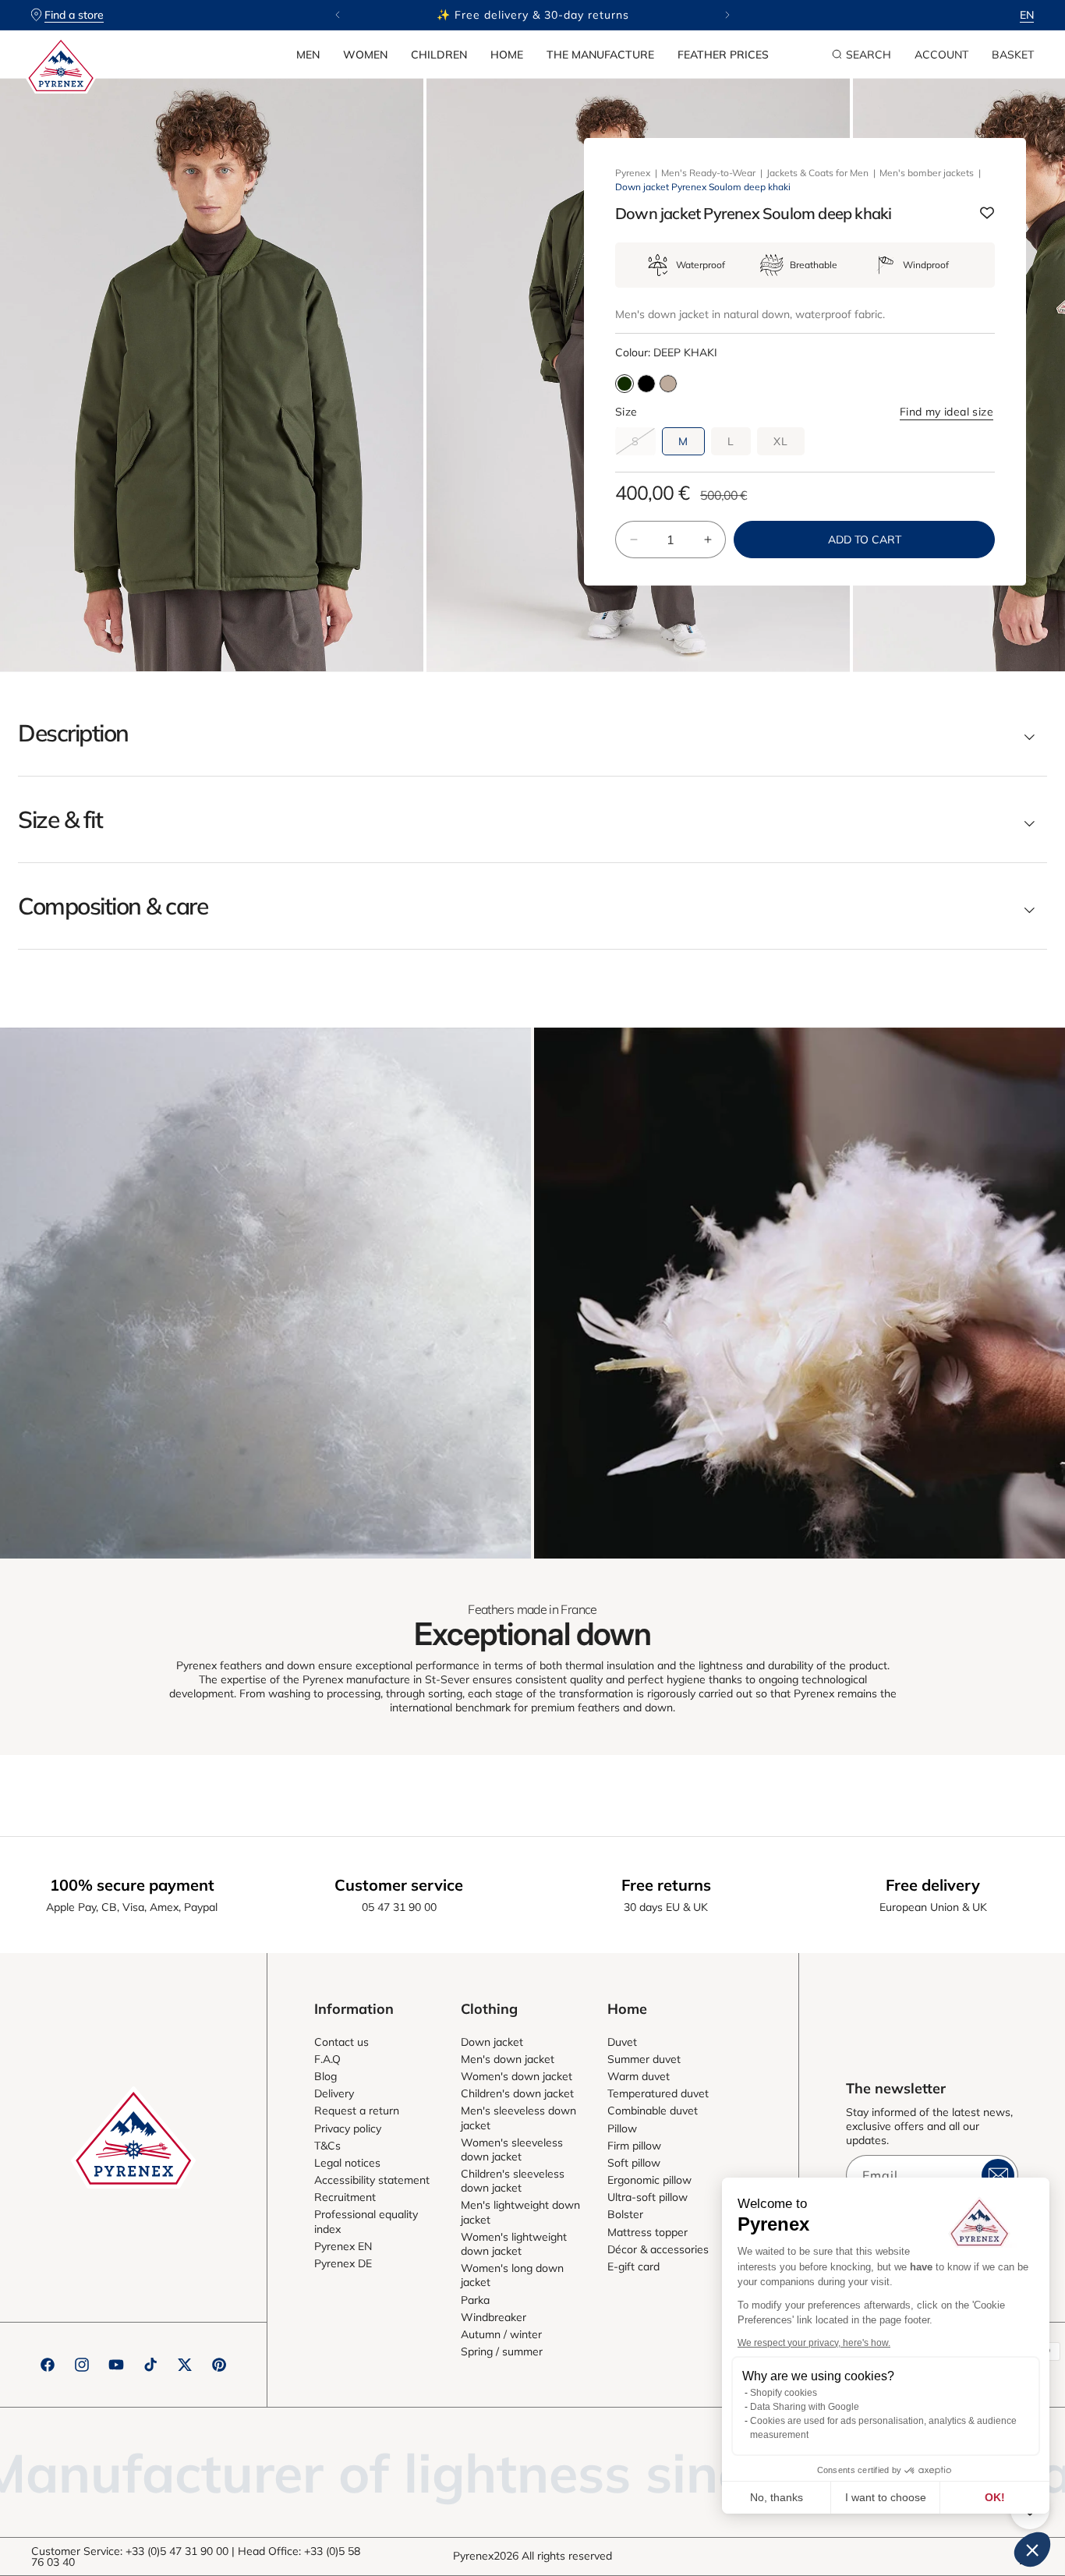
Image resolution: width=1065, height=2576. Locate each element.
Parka (475, 2300)
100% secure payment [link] (132, 1885)
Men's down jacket (508, 2059)
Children (439, 55)
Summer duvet (644, 2059)
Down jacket (492, 2042)
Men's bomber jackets (927, 173)
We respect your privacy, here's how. (814, 2343)
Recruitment (345, 2197)
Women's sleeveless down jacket (512, 2150)
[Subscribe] (998, 2175)
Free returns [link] (666, 1885)
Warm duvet (639, 2076)
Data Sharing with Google (805, 2407)
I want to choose (886, 2497)
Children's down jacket (517, 2093)
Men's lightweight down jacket (520, 2212)
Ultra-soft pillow (647, 2197)
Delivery (334, 2093)
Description (73, 733)
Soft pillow (634, 2163)
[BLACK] (646, 384)
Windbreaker (494, 2317)
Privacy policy (348, 2128)
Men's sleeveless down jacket (518, 2118)
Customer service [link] (399, 1885)
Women (365, 55)
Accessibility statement (372, 2180)
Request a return (357, 2111)
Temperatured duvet (658, 2093)
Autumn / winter (501, 2334)
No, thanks (777, 2497)
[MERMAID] (668, 384)
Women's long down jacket (512, 2275)
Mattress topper (647, 2232)
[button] (308, 55)
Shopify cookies (784, 2393)
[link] (265, 1293)
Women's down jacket (517, 2076)
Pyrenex (633, 173)
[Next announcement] (727, 15)
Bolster (625, 2214)
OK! (995, 2497)
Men (308, 55)
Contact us (341, 2042)
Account (941, 55)
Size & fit (60, 819)
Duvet (622, 2042)
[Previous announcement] (338, 15)
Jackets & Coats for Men (817, 173)
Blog (326, 2076)
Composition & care (113, 906)
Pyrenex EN (343, 2246)
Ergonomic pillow (649, 2180)
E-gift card (633, 2266)
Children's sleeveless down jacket (513, 2181)
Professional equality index (366, 2221)
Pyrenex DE (343, 2263)
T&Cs (327, 2146)
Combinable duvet (653, 2111)
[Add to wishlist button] (987, 214)
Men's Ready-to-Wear (708, 173)
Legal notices (347, 2163)
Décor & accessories (658, 2249)
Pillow (622, 2128)
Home (507, 55)
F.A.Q (327, 2059)
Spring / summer (502, 2351)
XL (781, 441)
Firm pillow (634, 2146)
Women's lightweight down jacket (514, 2244)
